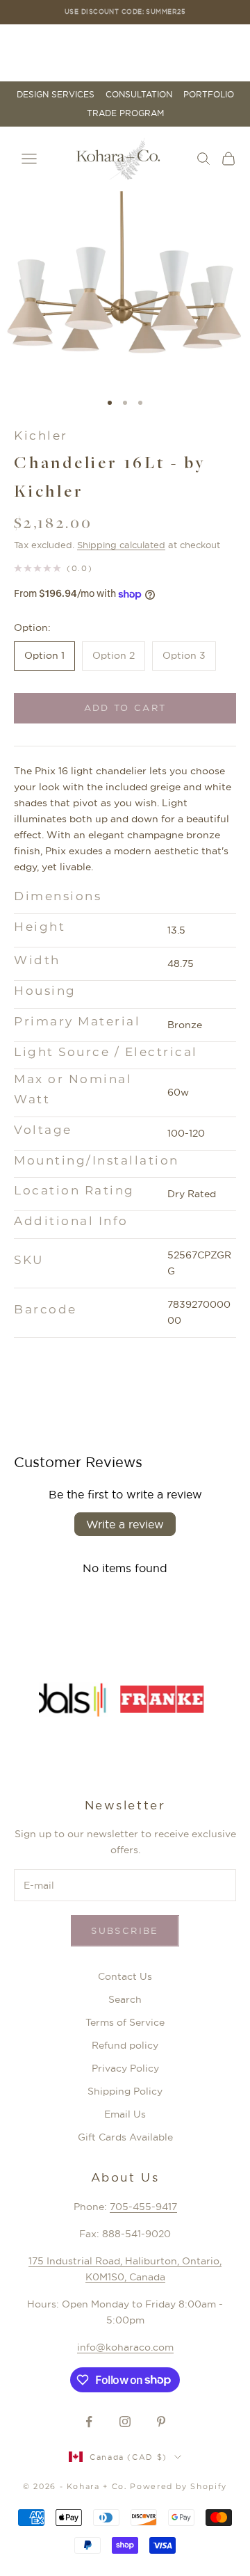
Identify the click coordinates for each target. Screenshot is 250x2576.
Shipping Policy (125, 2091)
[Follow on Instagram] (125, 2422)
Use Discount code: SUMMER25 (125, 11)
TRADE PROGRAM (125, 113)
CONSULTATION (139, 95)
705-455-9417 (143, 2207)
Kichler (41, 435)
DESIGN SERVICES (56, 95)
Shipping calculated (121, 545)
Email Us (125, 2114)
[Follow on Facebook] (89, 2422)
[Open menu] (29, 159)
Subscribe (125, 1930)
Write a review (125, 1524)
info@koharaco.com (125, 2347)
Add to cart (125, 707)
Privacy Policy (125, 2068)
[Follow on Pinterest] (161, 2422)
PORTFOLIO (209, 95)
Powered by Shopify (178, 2486)
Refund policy (125, 2045)
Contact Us (125, 1976)
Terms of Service (125, 2022)
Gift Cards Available (125, 2137)
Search (125, 1999)
